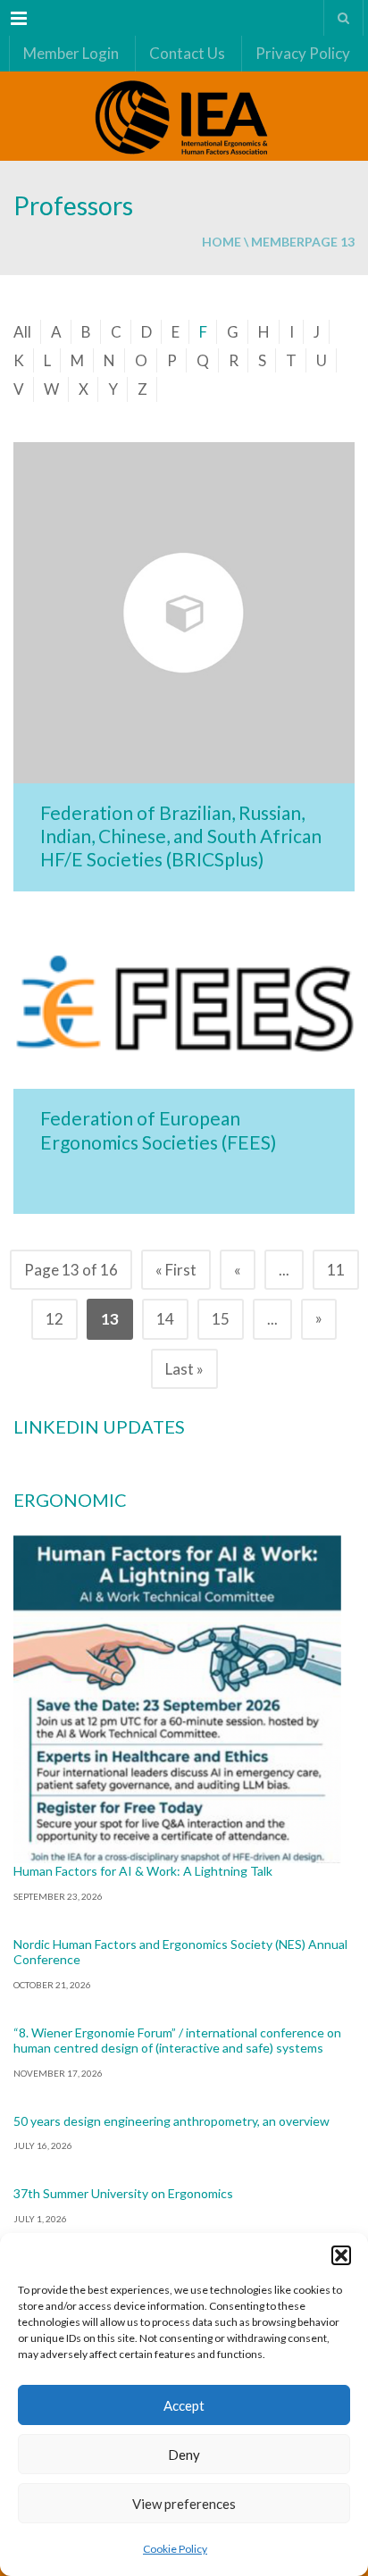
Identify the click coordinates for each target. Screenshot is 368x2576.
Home (222, 242)
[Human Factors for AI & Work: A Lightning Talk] (177, 1699)
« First (176, 1270)
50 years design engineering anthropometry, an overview (171, 2121)
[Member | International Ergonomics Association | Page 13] (184, 116)
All (22, 332)
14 (165, 1319)
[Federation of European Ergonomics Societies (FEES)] (184, 1004)
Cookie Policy (175, 2549)
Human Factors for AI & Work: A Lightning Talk (143, 1871)
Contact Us (187, 53)
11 (336, 1270)
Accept (184, 2405)
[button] (341, 2255)
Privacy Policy (303, 53)
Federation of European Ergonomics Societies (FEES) (158, 1129)
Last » (184, 1369)
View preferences (184, 2504)
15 (221, 1319)
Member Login (71, 53)
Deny (184, 2455)
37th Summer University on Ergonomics (123, 2193)
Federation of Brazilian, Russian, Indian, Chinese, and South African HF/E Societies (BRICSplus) (181, 836)
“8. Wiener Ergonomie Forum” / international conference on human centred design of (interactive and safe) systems (177, 2041)
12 (54, 1319)
